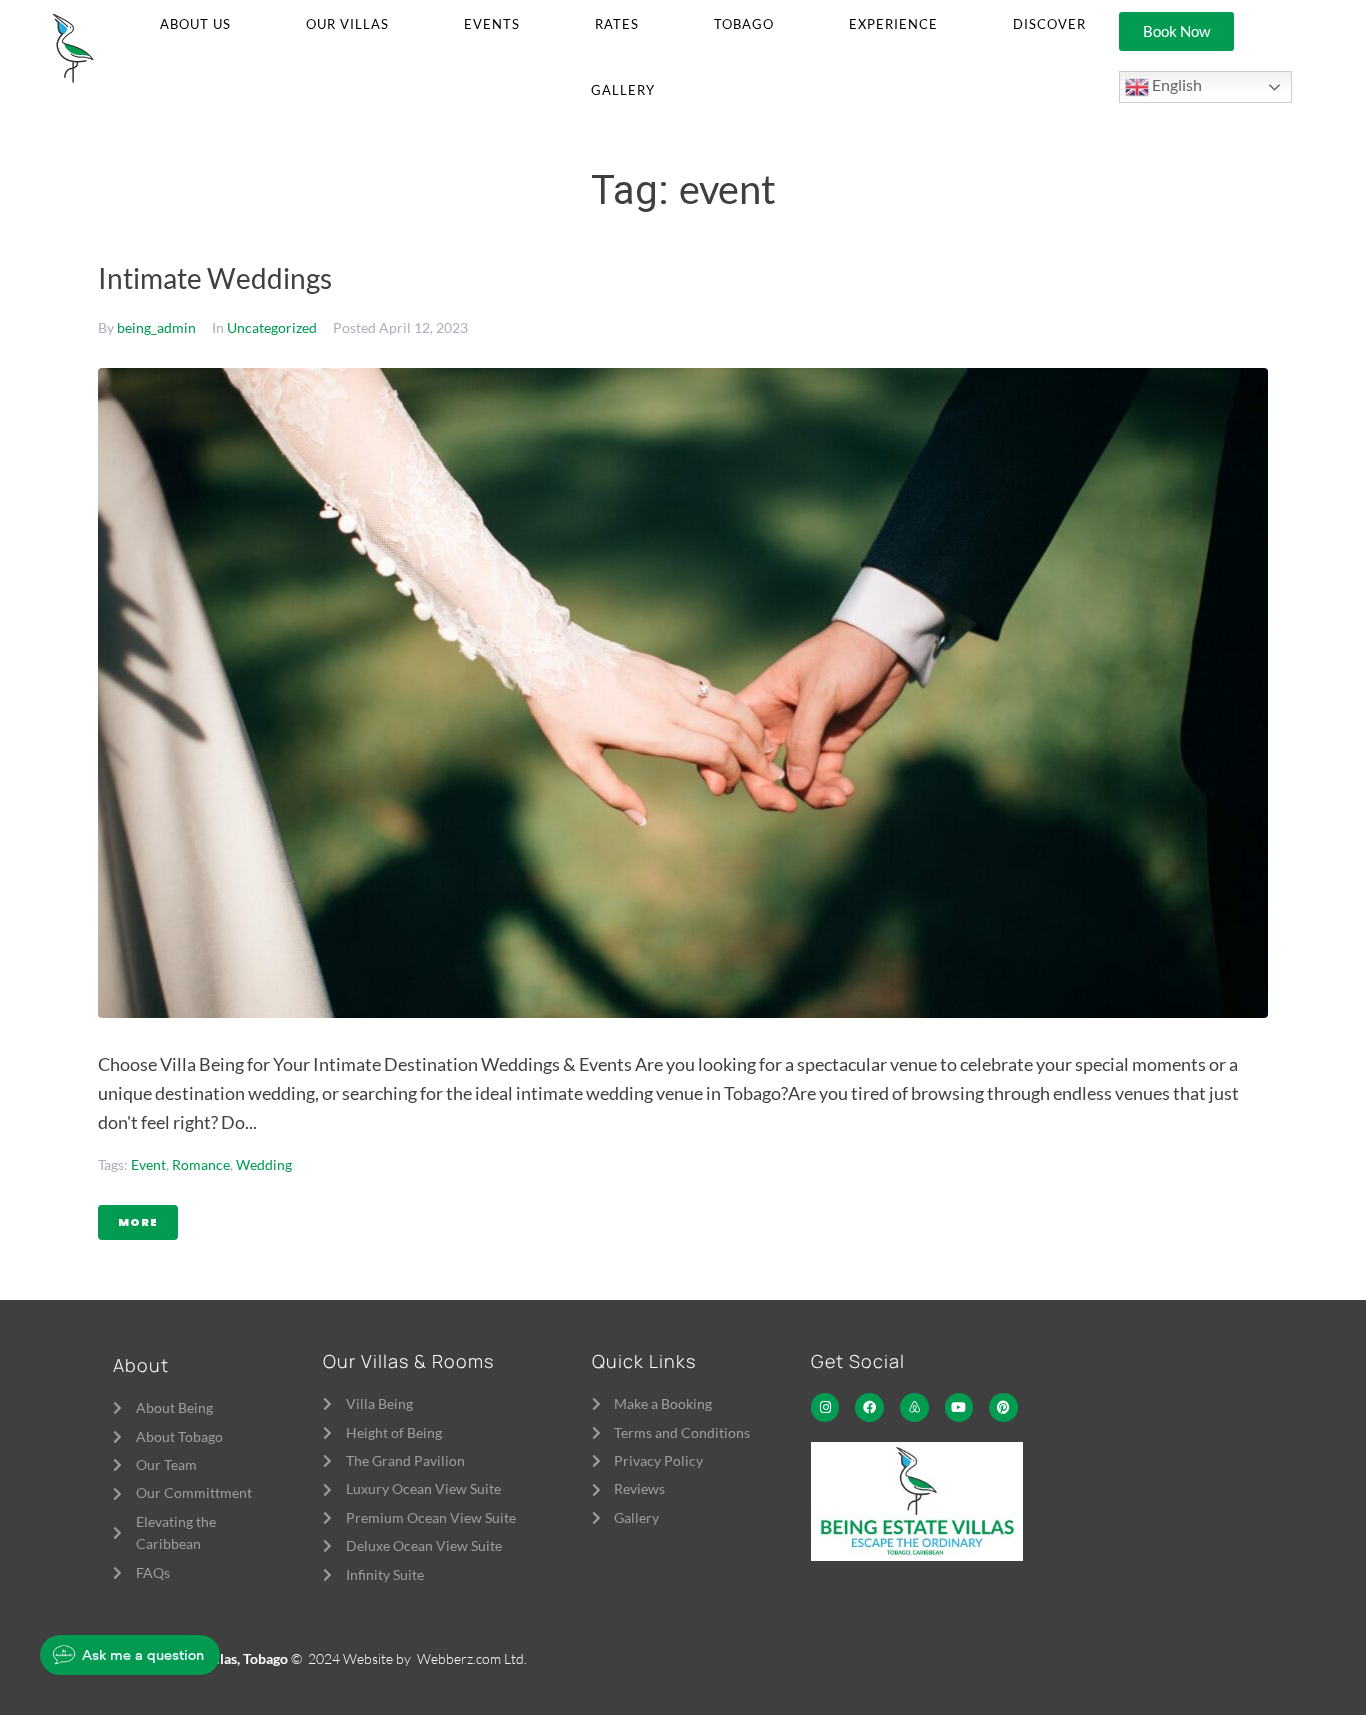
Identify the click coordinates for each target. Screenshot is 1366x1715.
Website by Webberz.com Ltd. (435, 1658)
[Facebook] (869, 1407)
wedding (264, 1164)
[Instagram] (825, 1407)
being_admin (156, 327)
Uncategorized (272, 327)
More (138, 1222)
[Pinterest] (1003, 1407)
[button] (195, 24)
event (148, 1164)
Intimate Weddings (215, 278)
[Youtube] (959, 1407)
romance (201, 1164)
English (1175, 84)
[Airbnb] (914, 1407)
